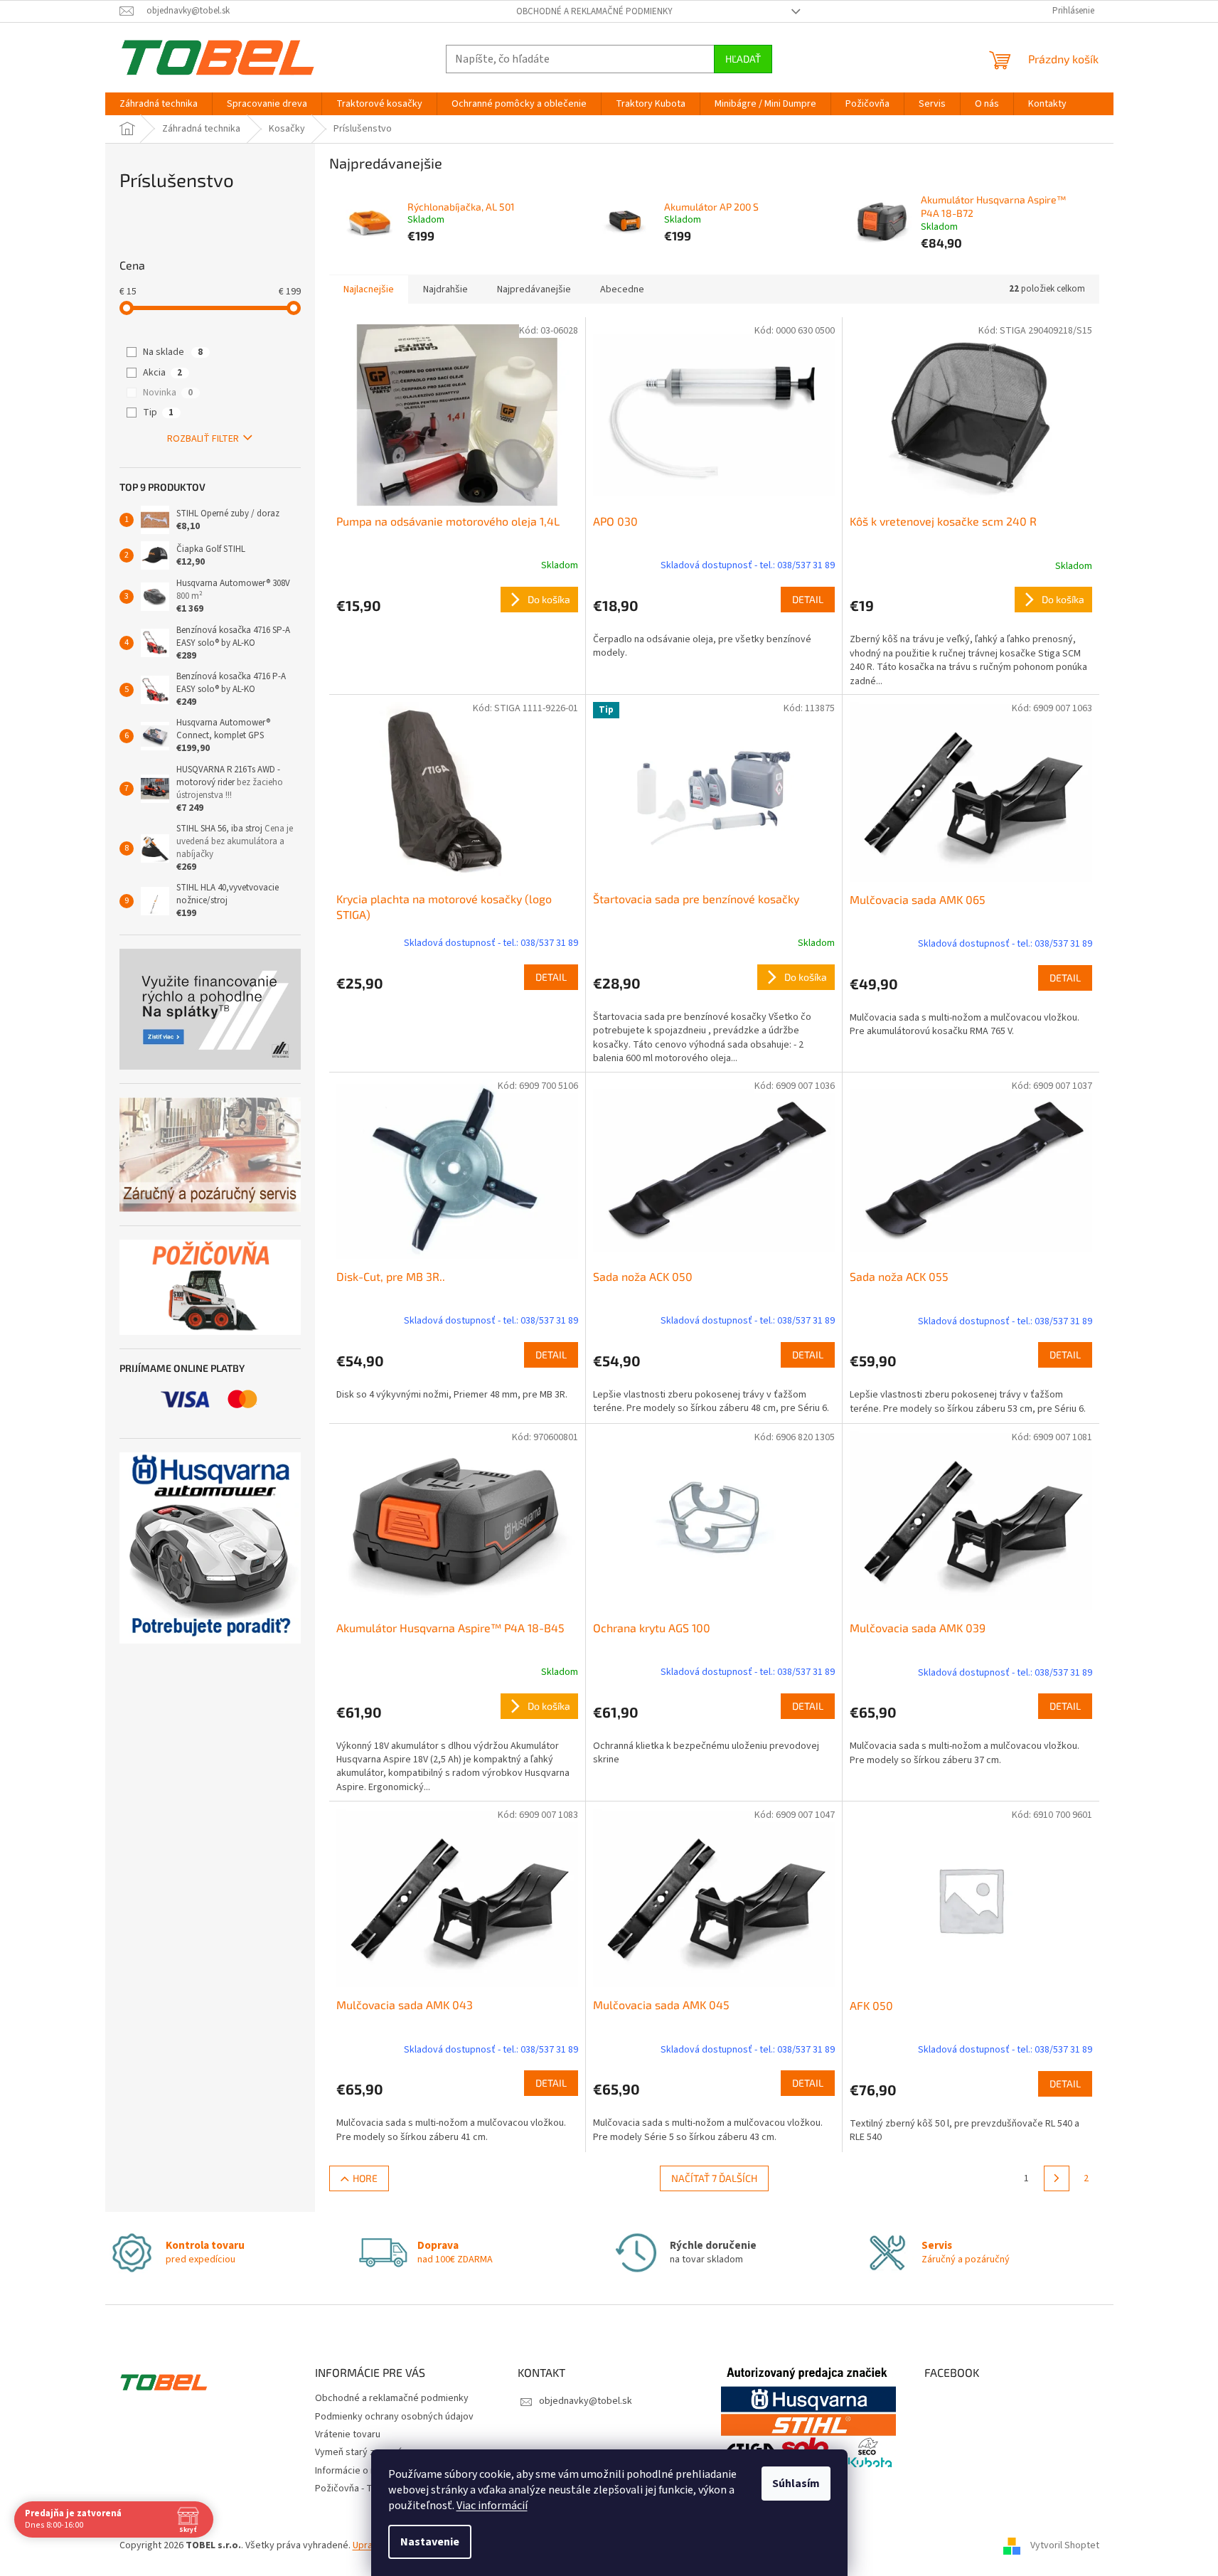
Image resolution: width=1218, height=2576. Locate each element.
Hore (365, 2178)
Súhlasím (796, 2484)
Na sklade (173, 352)
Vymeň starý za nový (359, 2452)
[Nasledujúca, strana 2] (1057, 2178)
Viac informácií (492, 2506)
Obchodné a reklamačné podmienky (594, 11)
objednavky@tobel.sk (586, 2401)
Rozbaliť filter (203, 439)
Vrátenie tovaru (348, 2434)
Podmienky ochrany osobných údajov (394, 2417)
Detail (808, 599)
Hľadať (743, 59)
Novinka (168, 393)
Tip (158, 413)
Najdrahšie (445, 289)
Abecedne (622, 289)
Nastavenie (430, 2542)
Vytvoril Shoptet (1065, 2546)
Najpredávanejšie (534, 289)
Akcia (162, 373)
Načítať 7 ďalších (714, 2178)
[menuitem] (159, 104)
